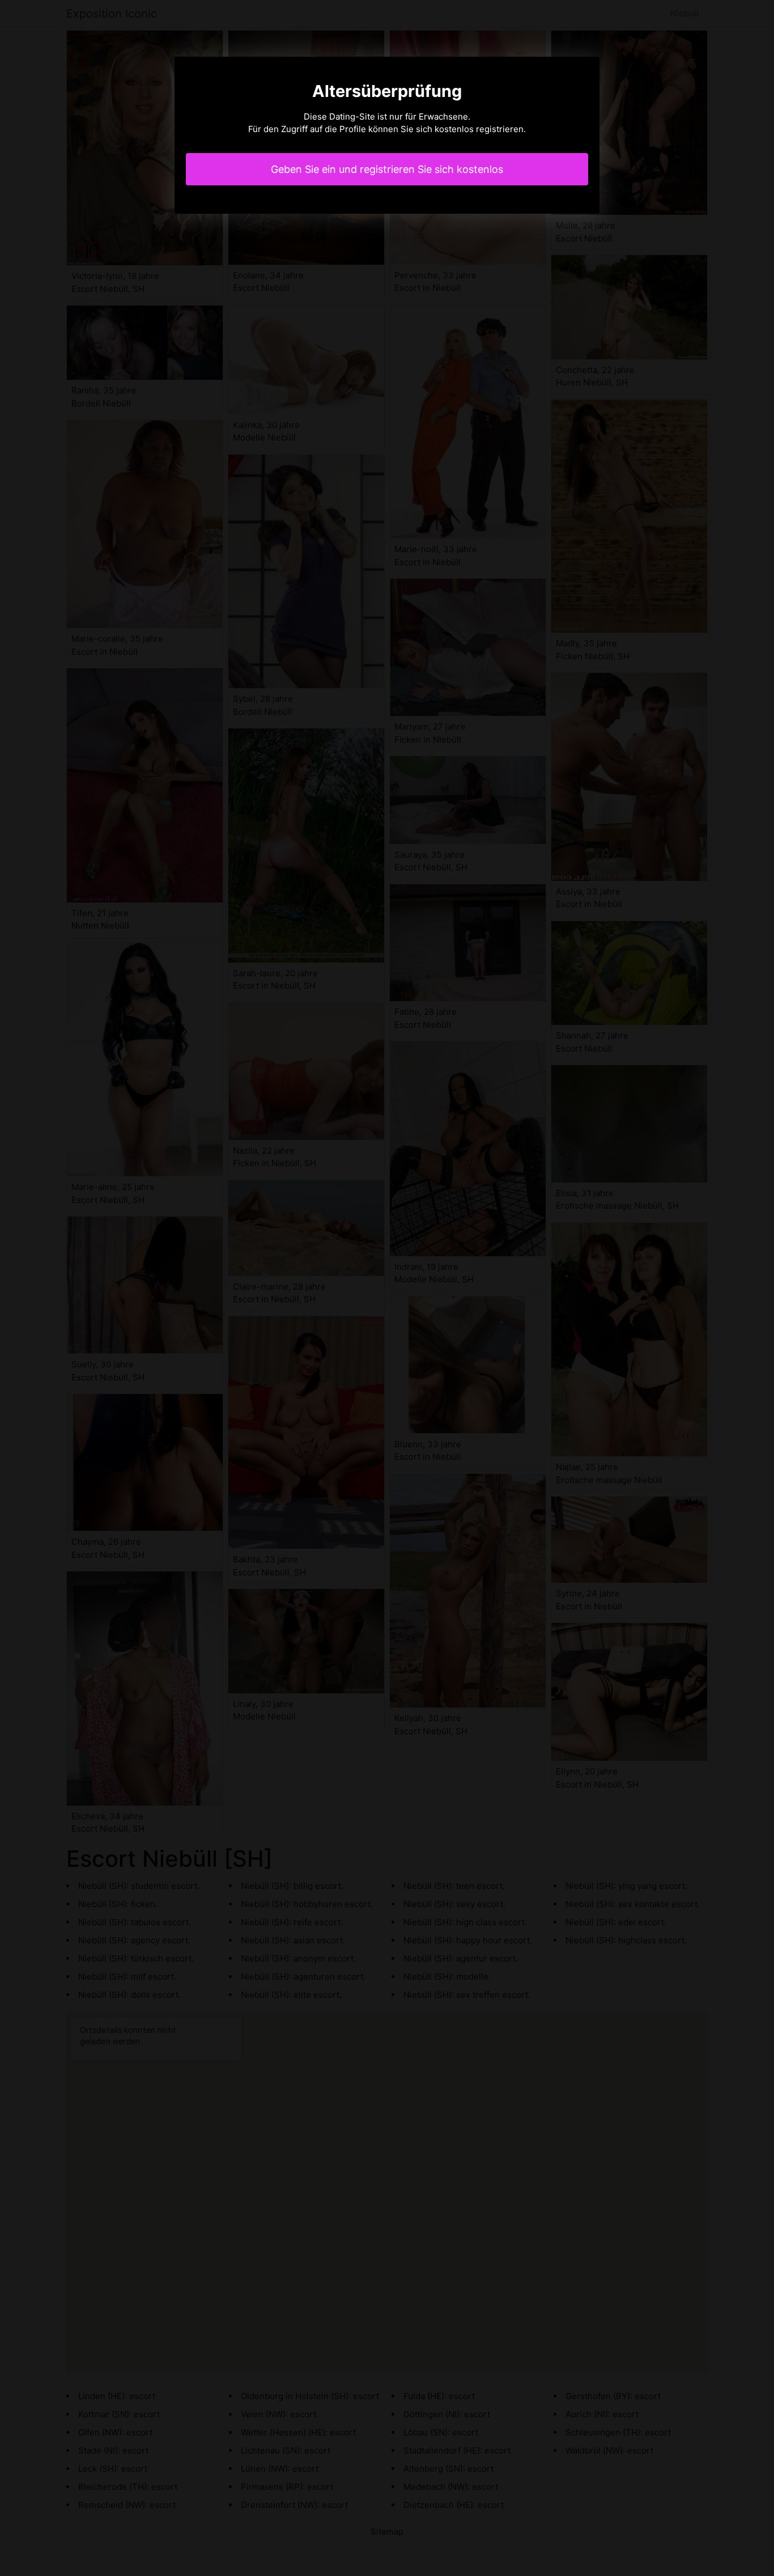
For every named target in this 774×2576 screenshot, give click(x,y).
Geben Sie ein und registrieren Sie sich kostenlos (387, 169)
